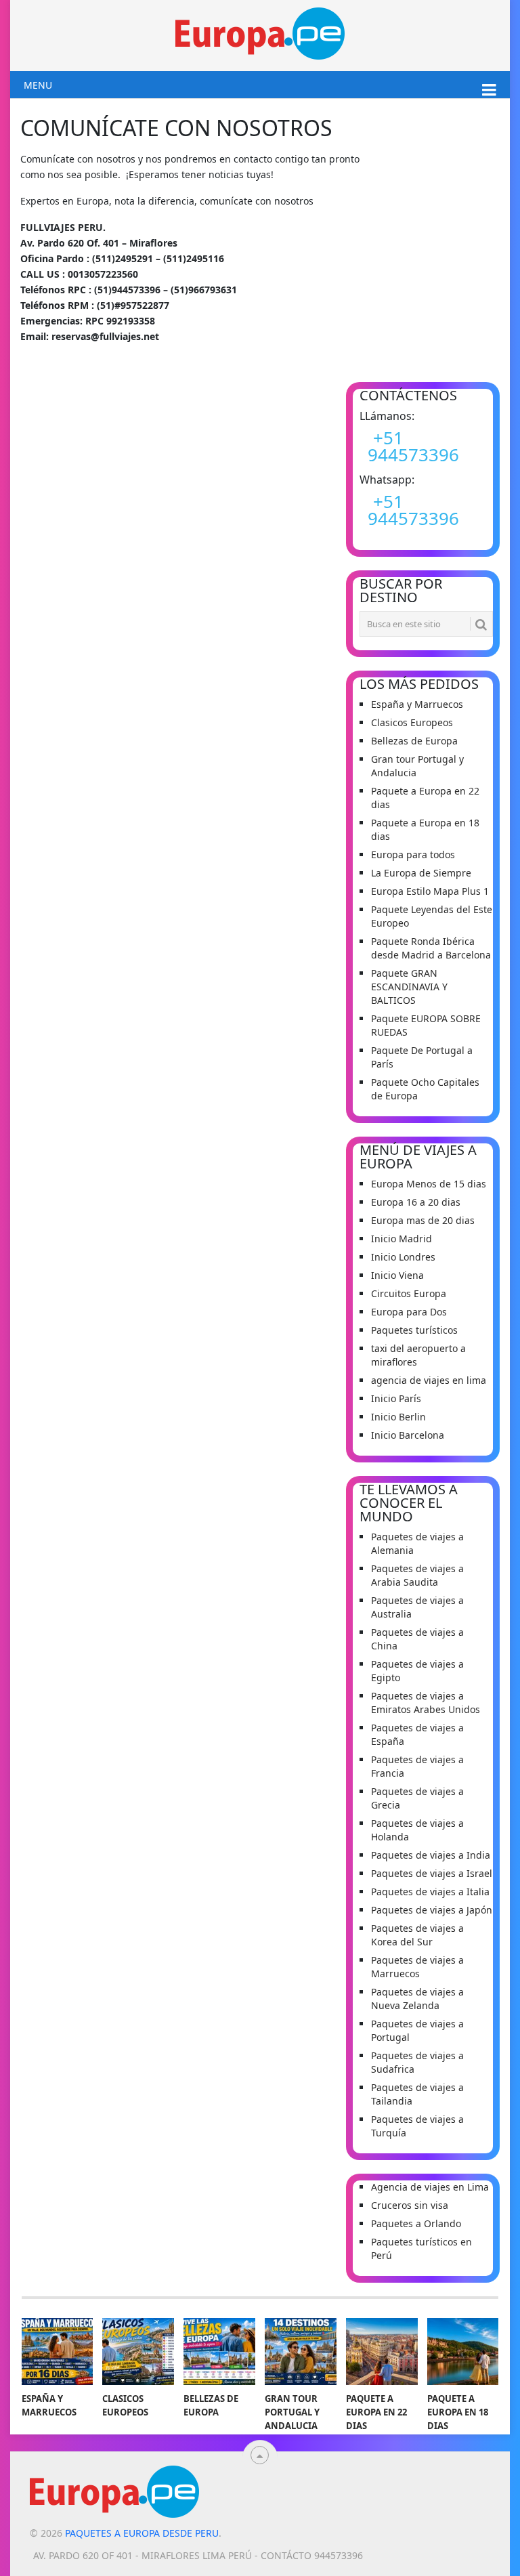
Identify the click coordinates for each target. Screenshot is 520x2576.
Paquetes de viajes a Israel (432, 1873)
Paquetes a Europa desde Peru (142, 2533)
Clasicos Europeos (412, 722)
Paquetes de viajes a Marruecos (417, 1967)
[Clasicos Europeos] (138, 2351)
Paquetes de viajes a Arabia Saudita (417, 1575)
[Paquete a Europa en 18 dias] (463, 2351)
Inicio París (396, 1398)
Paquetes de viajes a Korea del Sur (417, 1935)
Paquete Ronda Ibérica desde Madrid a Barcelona (431, 948)
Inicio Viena (397, 1275)
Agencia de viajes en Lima (430, 2187)
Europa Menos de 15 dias (429, 1184)
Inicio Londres (403, 1257)
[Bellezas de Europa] (219, 2351)
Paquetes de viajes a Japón (432, 1910)
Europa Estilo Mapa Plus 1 (430, 891)
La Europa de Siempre (421, 873)
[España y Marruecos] (58, 2351)
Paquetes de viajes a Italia (430, 1892)
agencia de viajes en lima (429, 1380)
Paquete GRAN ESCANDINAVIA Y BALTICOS (409, 987)
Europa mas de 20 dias (423, 1220)
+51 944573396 (413, 446)
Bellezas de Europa (414, 741)
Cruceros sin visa (410, 2205)
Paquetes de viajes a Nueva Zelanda (417, 1999)
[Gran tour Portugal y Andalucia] (301, 2351)
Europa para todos (413, 854)
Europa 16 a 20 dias (416, 1202)
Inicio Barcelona (408, 1435)
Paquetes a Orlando (416, 2223)
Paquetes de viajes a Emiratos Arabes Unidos (426, 1703)
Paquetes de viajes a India (431, 1855)
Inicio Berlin (398, 1417)
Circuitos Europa (409, 1293)
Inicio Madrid (402, 1239)
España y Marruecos (417, 704)
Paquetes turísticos (414, 1330)
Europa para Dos (409, 1312)
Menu (38, 85)
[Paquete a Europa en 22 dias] (382, 2351)
